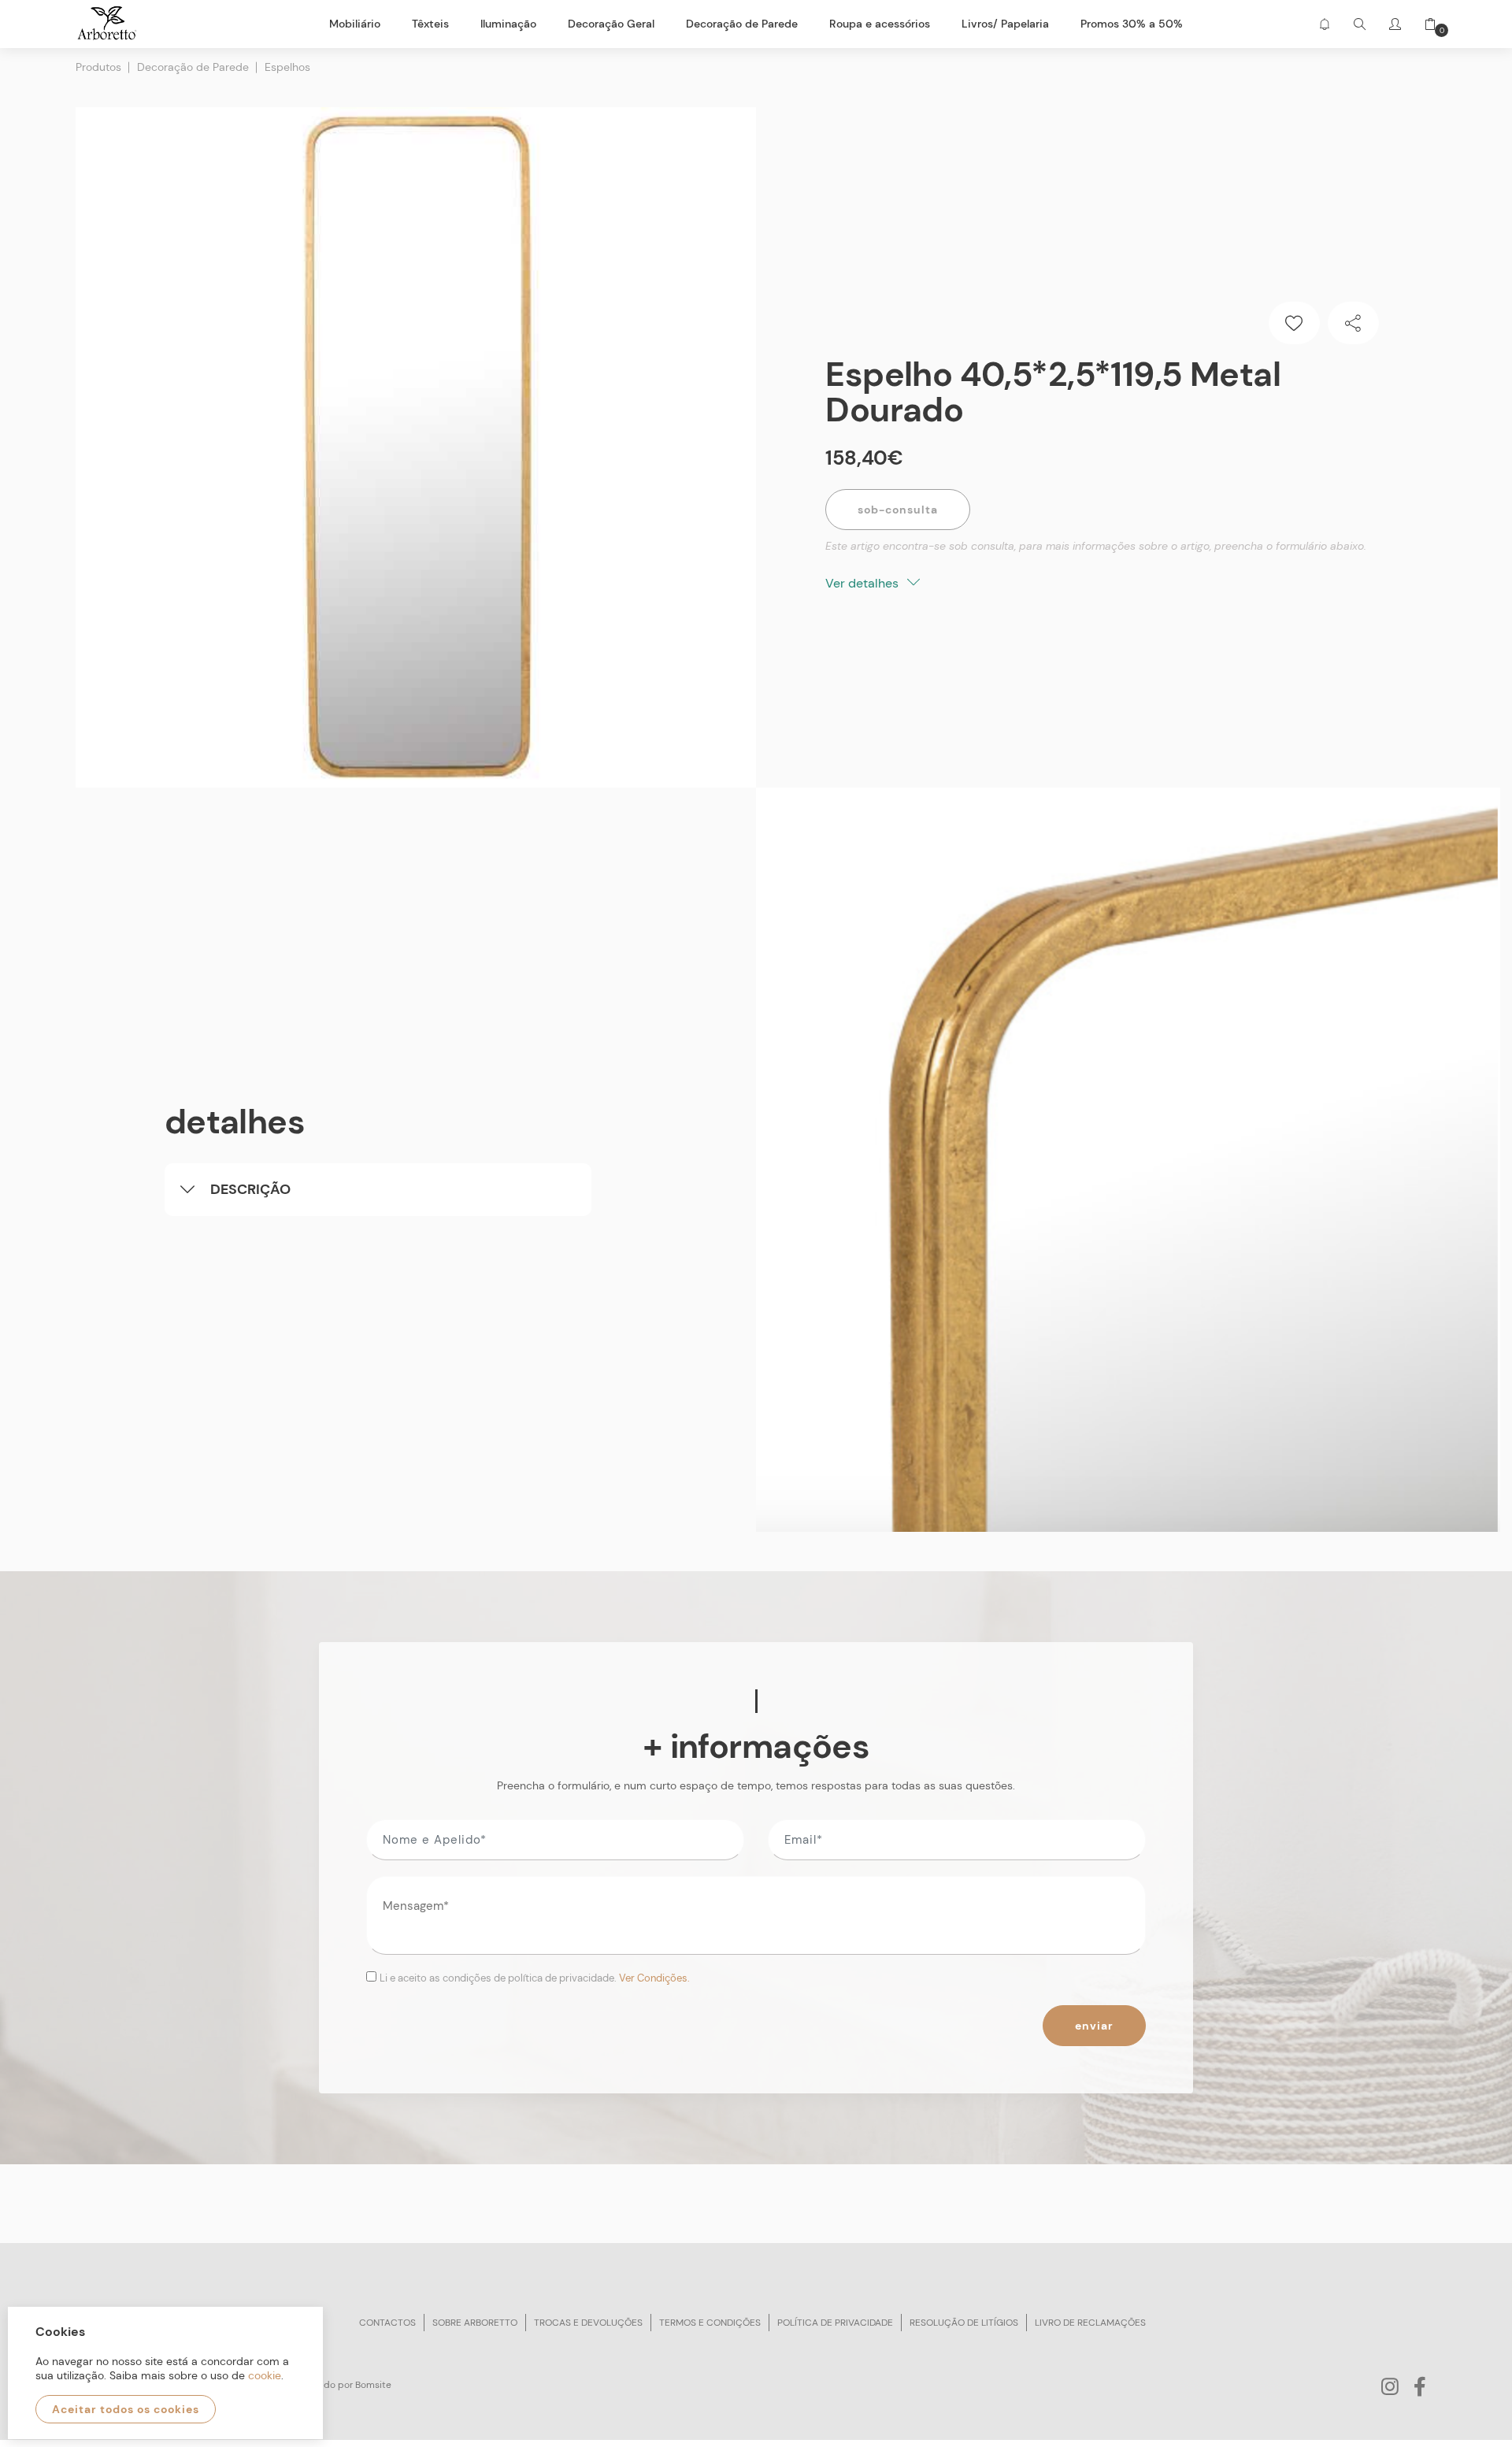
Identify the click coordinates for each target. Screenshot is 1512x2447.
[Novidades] (1324, 24)
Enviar (1094, 2026)
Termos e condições (710, 2323)
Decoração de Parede (193, 67)
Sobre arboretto (475, 2323)
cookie (265, 2375)
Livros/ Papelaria (1005, 24)
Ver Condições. (654, 1978)
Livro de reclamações (1090, 2323)
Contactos (387, 2323)
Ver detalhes (863, 583)
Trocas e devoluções (588, 2323)
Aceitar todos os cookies (126, 2409)
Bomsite (373, 2385)
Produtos (98, 67)
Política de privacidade (835, 2323)
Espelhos (287, 67)
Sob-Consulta (898, 510)
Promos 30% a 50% (1132, 24)
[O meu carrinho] (1425, 24)
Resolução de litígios (964, 2323)
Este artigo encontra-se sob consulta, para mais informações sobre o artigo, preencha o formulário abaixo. (1096, 546)
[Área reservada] (1395, 24)
